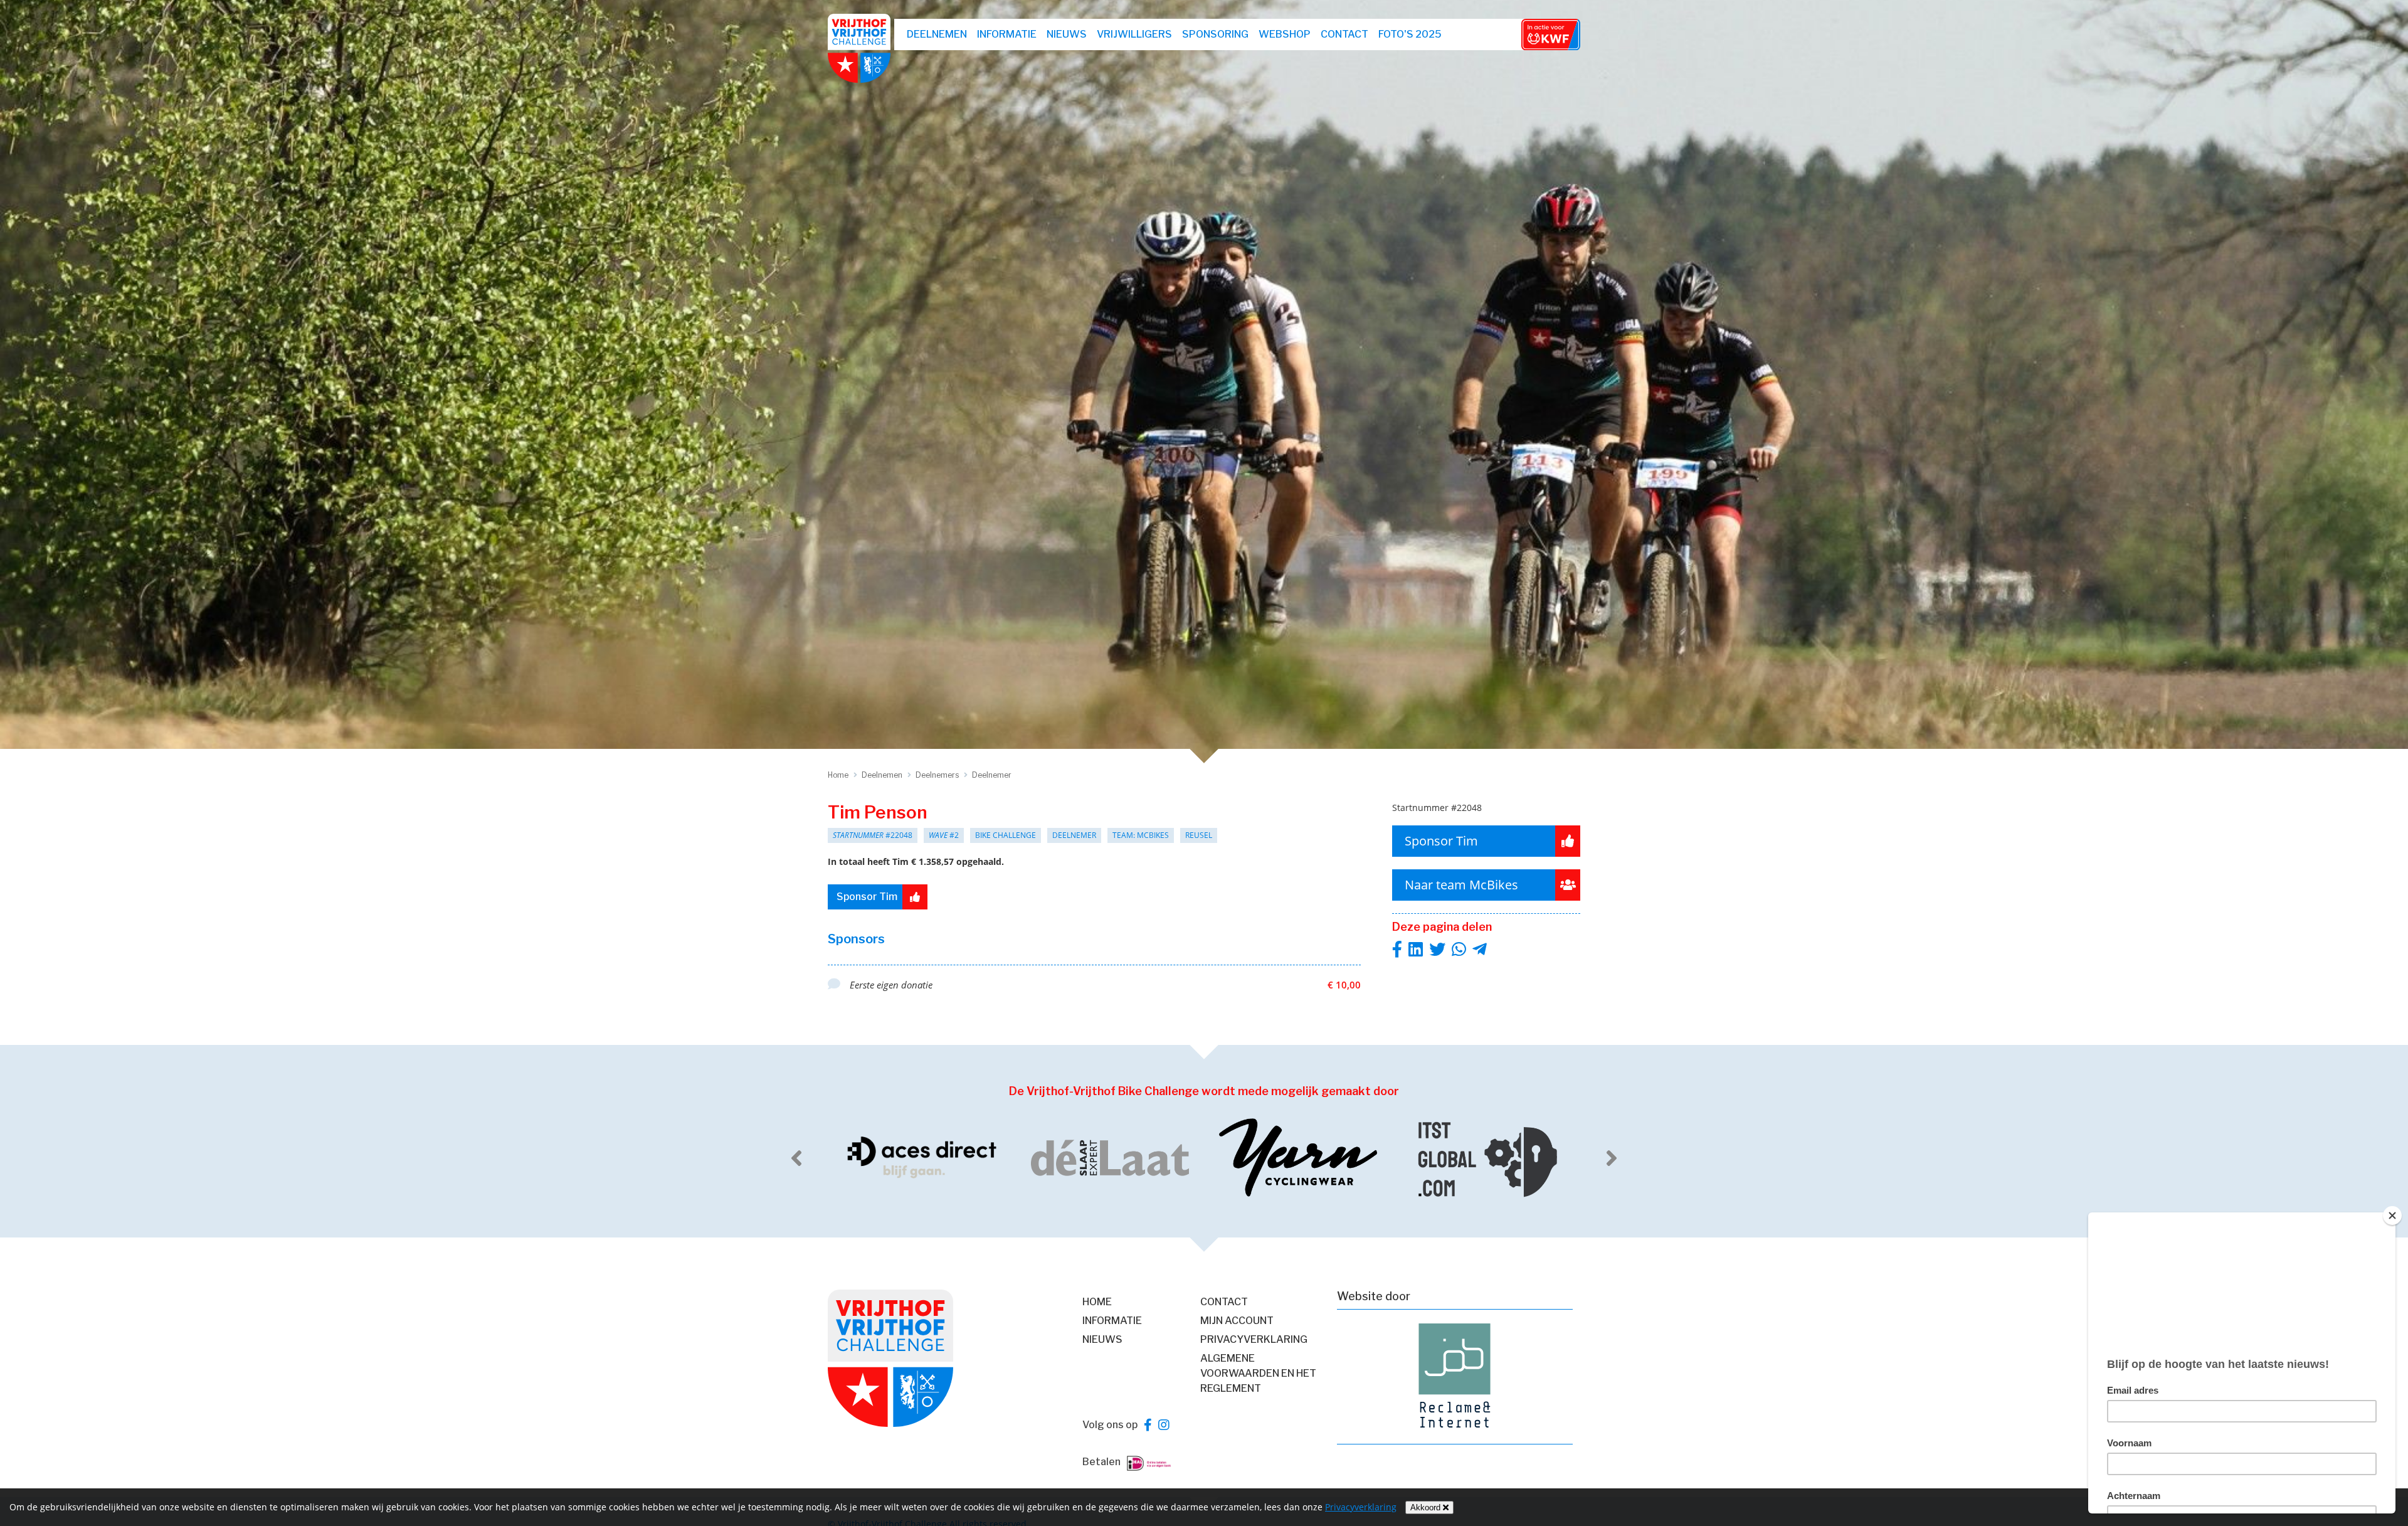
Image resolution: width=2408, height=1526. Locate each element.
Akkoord (1427, 1507)
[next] (1612, 1158)
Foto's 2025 (1410, 34)
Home (1097, 1302)
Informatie (1007, 34)
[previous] (796, 1158)
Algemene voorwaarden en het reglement (1258, 1373)
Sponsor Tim (867, 897)
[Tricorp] (1486, 1158)
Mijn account (1237, 1321)
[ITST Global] (1298, 1158)
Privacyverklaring (1254, 1339)
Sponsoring (1215, 34)
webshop (1285, 34)
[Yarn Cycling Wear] (1110, 1158)
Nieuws (1067, 34)
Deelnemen (937, 34)
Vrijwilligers (1134, 34)
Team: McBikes (1141, 835)
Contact (1344, 34)
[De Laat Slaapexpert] (922, 1158)
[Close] (2392, 1216)
